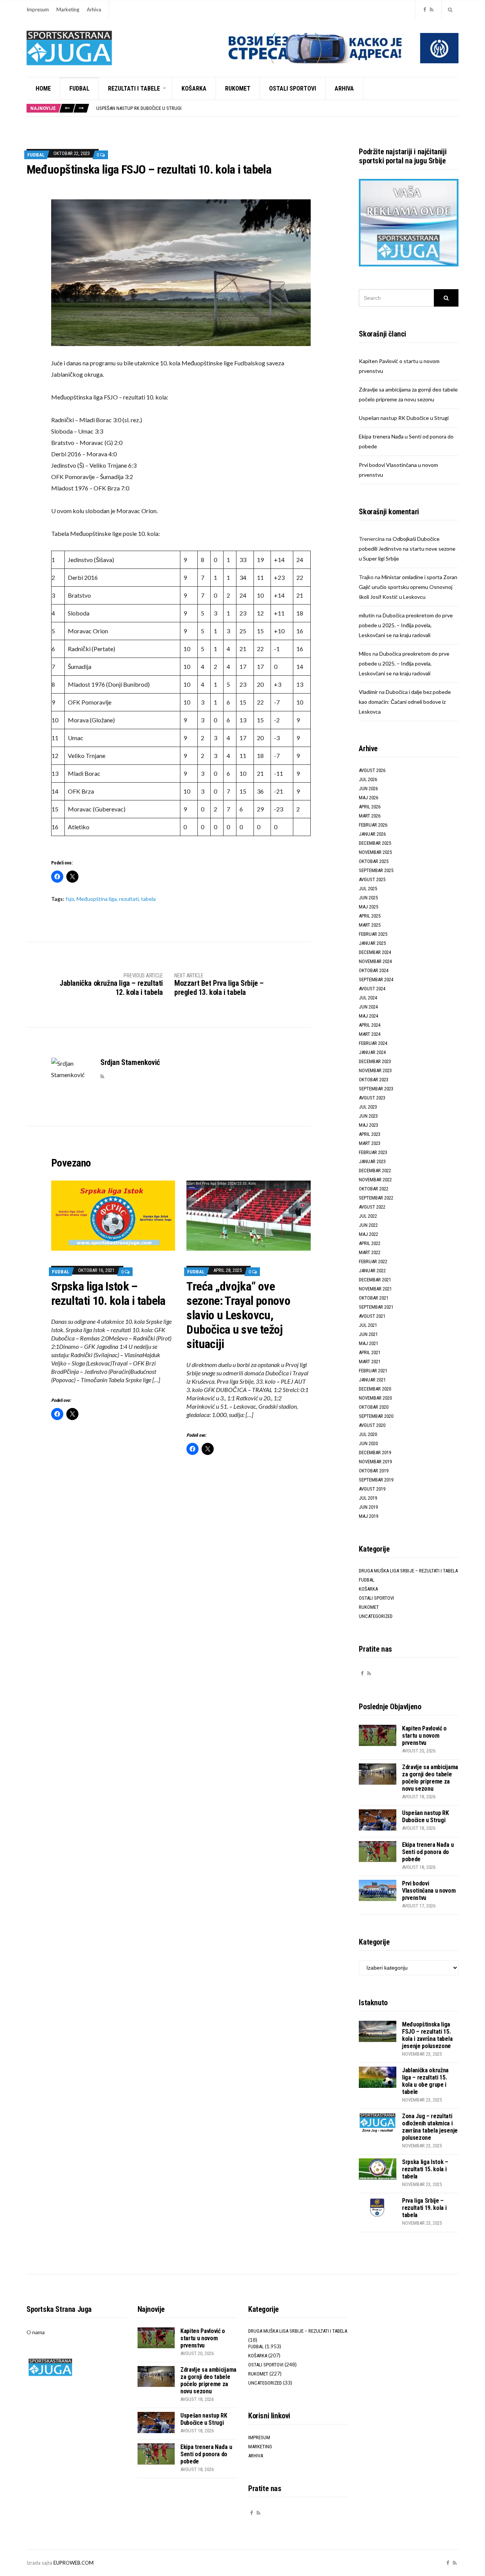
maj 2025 (368, 907)
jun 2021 (368, 1334)
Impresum (38, 9)
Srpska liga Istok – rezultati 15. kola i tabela (425, 2169)
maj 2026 (368, 798)
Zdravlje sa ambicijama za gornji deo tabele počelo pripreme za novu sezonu (430, 1778)
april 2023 (370, 1134)
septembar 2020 (376, 1416)
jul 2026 (368, 779)
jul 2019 (368, 1498)
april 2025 (370, 916)
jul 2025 (368, 889)
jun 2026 (368, 788)
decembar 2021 (375, 1280)
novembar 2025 (375, 852)
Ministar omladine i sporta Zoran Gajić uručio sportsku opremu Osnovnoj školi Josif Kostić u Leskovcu (408, 587)
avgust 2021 (372, 1316)
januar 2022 (372, 1271)
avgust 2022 (372, 1207)
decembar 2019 (375, 1452)
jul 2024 (368, 998)
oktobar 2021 (374, 1298)
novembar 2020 (375, 1398)
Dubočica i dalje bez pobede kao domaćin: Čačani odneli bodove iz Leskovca (405, 702)
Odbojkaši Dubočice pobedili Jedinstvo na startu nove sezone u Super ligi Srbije (407, 549)
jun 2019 (368, 1507)
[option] (277, 109)
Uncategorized (376, 1616)
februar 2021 (373, 1371)
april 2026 (370, 807)
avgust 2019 (372, 1489)
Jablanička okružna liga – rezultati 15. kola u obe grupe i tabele (425, 2081)
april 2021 (370, 1352)
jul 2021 (368, 1325)
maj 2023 (368, 1125)
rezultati (129, 899)
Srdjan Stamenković (130, 1062)
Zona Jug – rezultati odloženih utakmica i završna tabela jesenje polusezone (430, 2127)
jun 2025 (368, 898)
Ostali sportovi (293, 88)
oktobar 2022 (374, 1189)
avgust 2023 (372, 1098)
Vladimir (368, 692)
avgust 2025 (372, 879)
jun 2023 (368, 1116)
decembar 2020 (375, 1389)
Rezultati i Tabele (134, 88)
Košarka (194, 88)
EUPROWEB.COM (74, 2563)
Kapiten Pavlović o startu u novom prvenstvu (424, 1736)
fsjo (70, 899)
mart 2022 (370, 1252)
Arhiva (94, 9)
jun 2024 (368, 1007)
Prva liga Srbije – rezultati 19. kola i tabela (424, 2208)
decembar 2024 (375, 952)
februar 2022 (373, 1261)
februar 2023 (373, 1152)
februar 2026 (373, 825)
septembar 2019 (376, 1480)
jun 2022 (368, 1225)
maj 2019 (368, 1516)
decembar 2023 (375, 1061)
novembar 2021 (375, 1289)
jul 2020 (368, 1434)
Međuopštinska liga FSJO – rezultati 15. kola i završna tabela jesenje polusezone (427, 2035)
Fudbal (79, 88)
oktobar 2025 (374, 861)
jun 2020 (368, 1443)
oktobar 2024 (374, 970)
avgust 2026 (372, 770)
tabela (148, 899)
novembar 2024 (375, 961)
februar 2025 (373, 934)
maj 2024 (368, 1016)
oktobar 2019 (374, 1471)
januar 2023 (372, 1161)
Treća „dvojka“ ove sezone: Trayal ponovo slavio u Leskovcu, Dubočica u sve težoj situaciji (238, 1315)
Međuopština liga (97, 899)
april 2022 (370, 1243)
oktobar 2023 (374, 1080)
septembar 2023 (376, 1089)
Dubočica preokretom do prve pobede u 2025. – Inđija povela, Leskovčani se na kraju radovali (406, 625)
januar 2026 (372, 834)
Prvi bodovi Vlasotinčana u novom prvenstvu (429, 1891)
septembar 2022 (376, 1198)
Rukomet (238, 88)
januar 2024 (372, 1052)
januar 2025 (372, 943)
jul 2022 (368, 1216)
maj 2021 (368, 1343)
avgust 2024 (372, 989)
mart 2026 (370, 816)
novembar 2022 (375, 1180)
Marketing (68, 9)
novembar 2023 (375, 1070)
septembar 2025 (376, 870)
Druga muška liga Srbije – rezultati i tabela (408, 1571)
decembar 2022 (375, 1171)
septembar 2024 (376, 980)
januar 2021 (372, 1380)
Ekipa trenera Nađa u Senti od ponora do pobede (150, 109)
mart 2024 (370, 1034)
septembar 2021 (376, 1307)
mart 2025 (370, 925)
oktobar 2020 (374, 1407)
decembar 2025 (375, 843)
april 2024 (370, 1025)
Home (43, 88)
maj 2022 (368, 1234)
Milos (365, 654)
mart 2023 (370, 1143)
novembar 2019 (375, 1462)
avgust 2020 (372, 1425)
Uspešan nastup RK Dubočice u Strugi (404, 418)
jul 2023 (368, 1107)
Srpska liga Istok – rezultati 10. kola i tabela (108, 1293)
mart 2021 (370, 1362)
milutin (367, 615)
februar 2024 (373, 1043)
